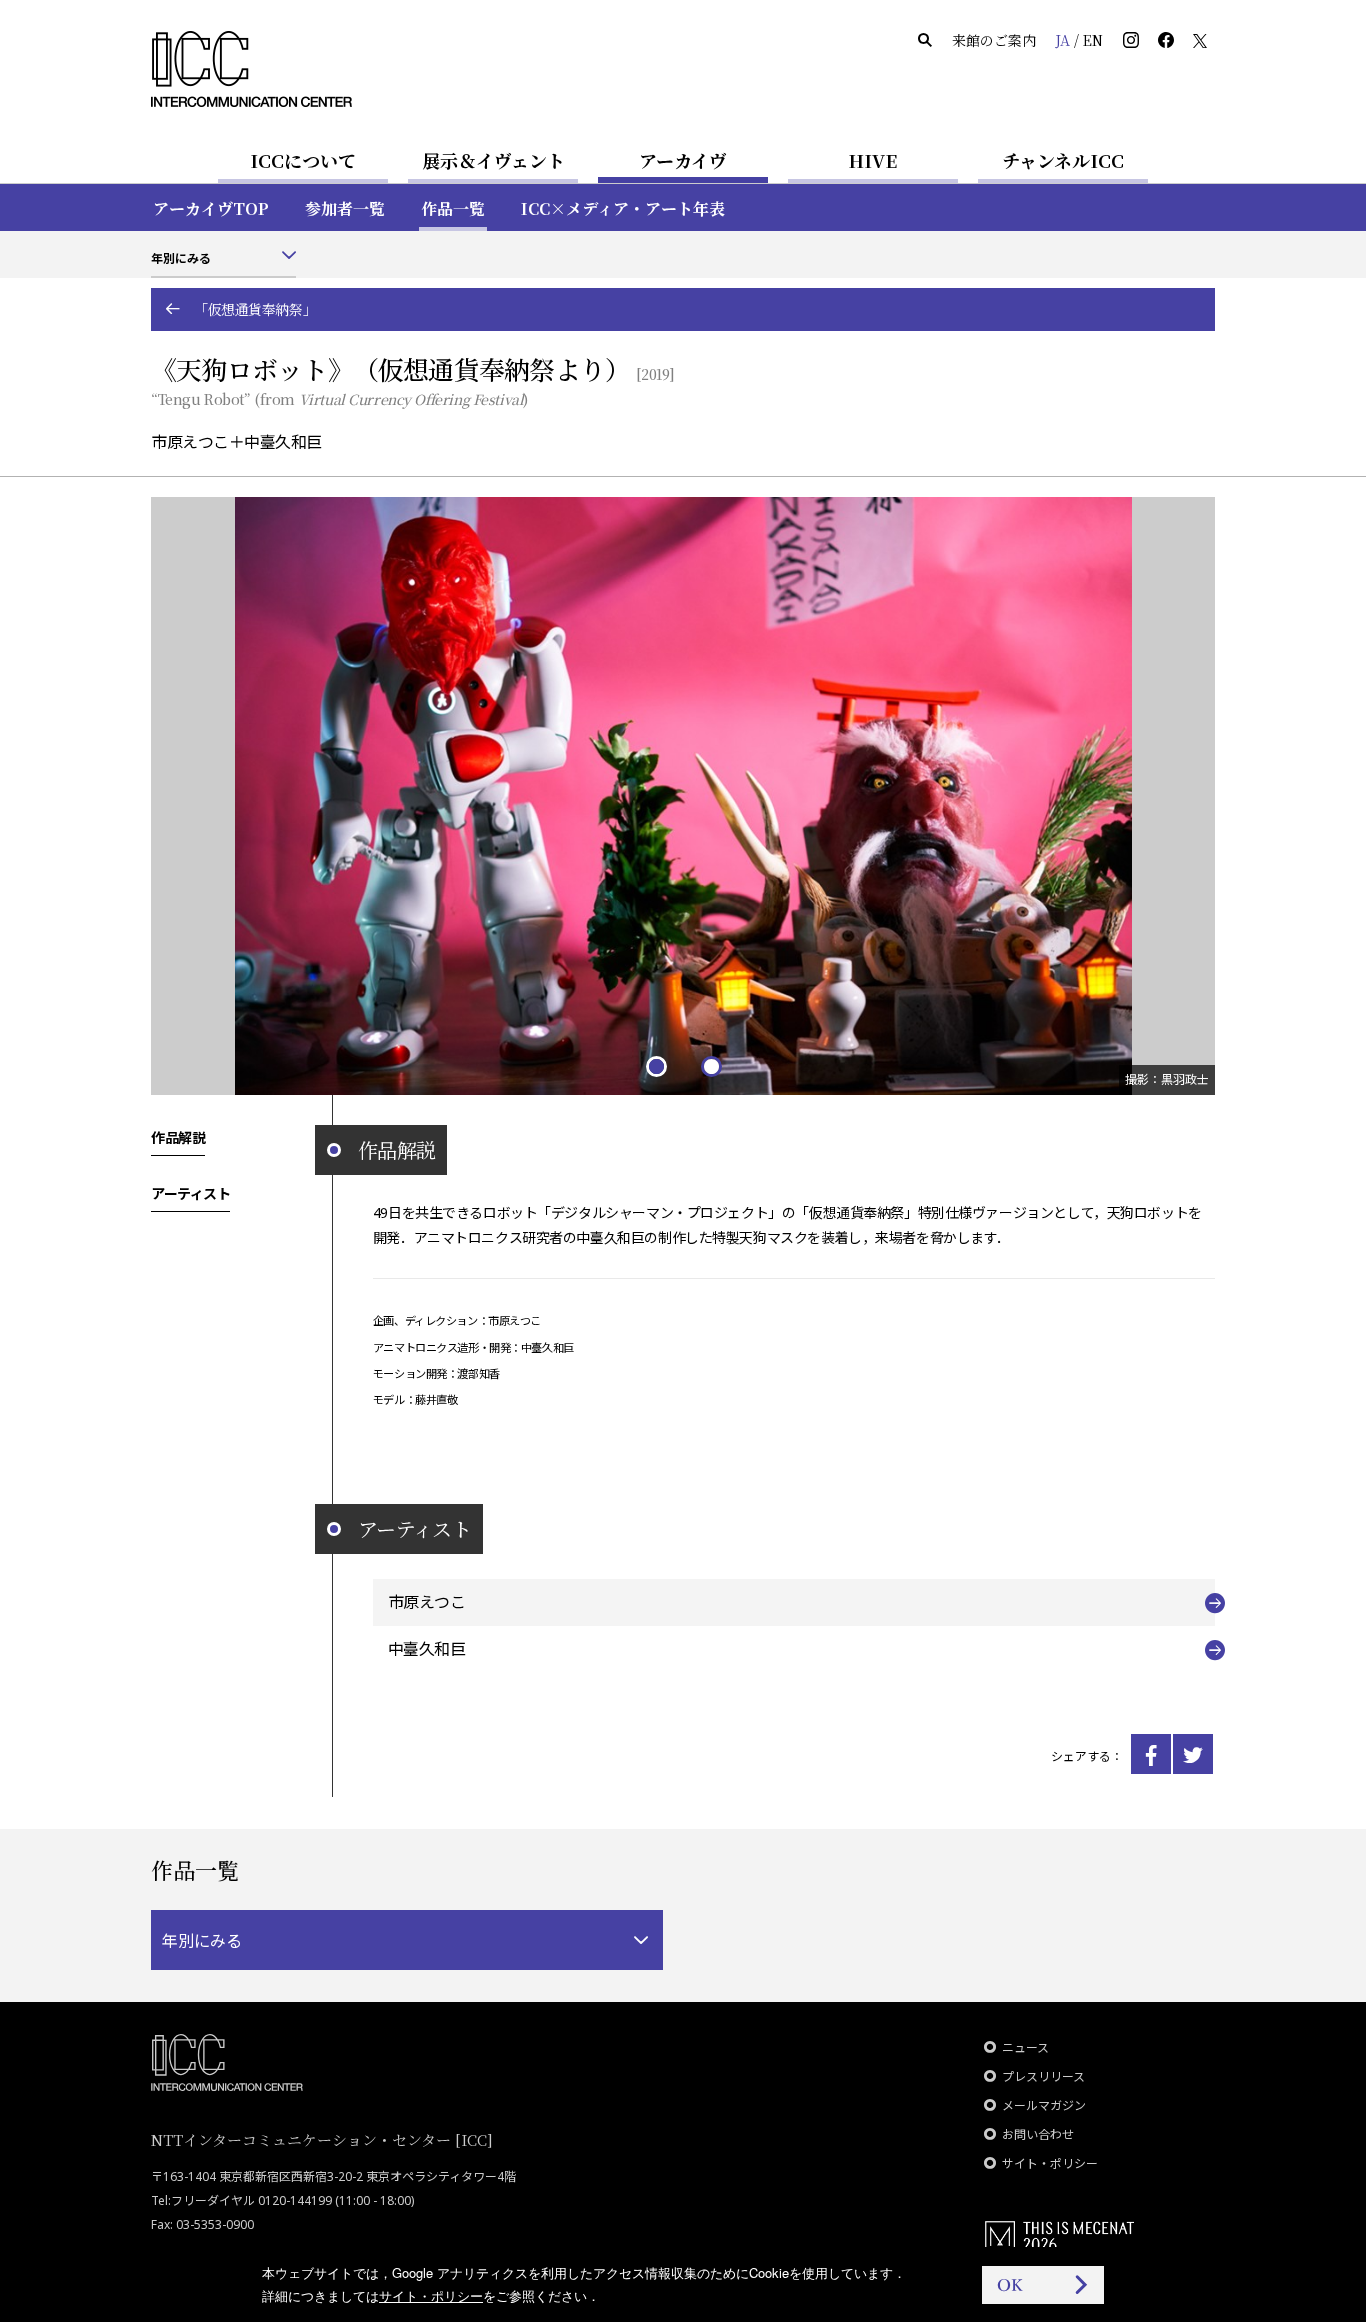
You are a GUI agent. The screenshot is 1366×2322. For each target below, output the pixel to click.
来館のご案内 (994, 40)
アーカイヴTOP (211, 208)
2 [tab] (710, 1065)
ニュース (1025, 2047)
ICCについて (303, 160)
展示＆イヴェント (493, 160)
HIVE (873, 160)
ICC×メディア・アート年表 (623, 208)
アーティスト (190, 1193)
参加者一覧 (345, 208)
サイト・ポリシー (1050, 2163)
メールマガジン (1044, 2105)
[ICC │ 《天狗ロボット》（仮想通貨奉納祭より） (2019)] (1151, 1754)
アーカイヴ (683, 160)
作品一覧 (453, 208)
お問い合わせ (1038, 2134)
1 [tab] (655, 1065)
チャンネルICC (1063, 160)
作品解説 (178, 1137)
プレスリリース (1043, 2076)
